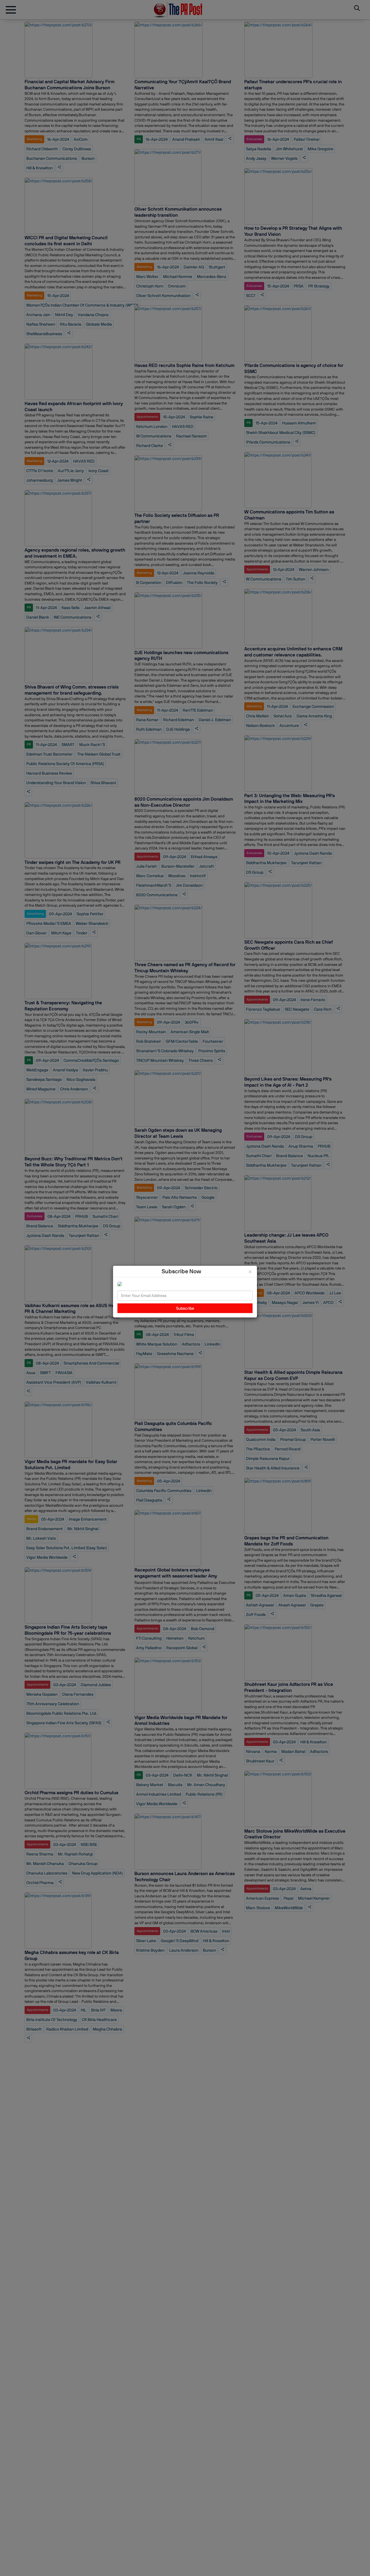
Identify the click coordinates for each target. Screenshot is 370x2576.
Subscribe (185, 1308)
